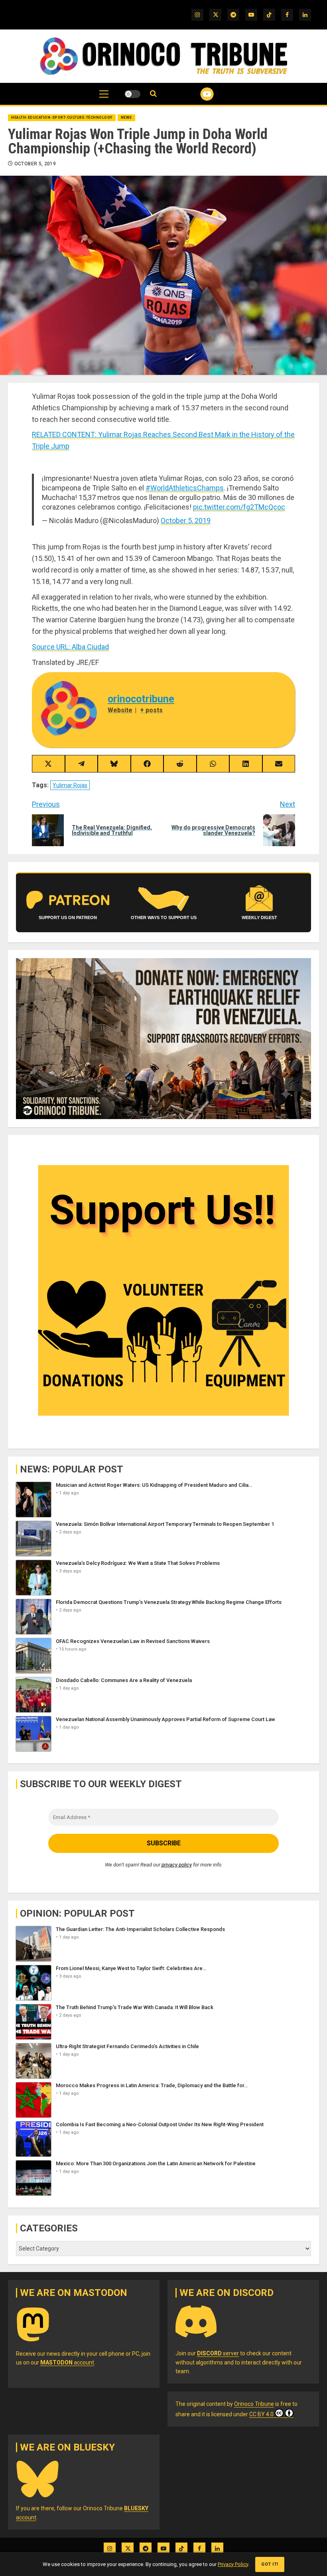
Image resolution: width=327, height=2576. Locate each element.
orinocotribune (141, 699)
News (126, 118)
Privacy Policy (233, 2564)
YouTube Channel (197, 94)
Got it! (270, 2564)
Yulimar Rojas (70, 785)
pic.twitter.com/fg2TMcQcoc (239, 507)
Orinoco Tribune (254, 2404)
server (218, 2353)
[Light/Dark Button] (132, 94)
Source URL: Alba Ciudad (70, 647)
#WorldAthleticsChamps (185, 488)
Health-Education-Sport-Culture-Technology (62, 118)
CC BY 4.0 (261, 2414)
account (67, 2362)
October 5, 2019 (35, 164)
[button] (104, 98)
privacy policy (177, 1865)
